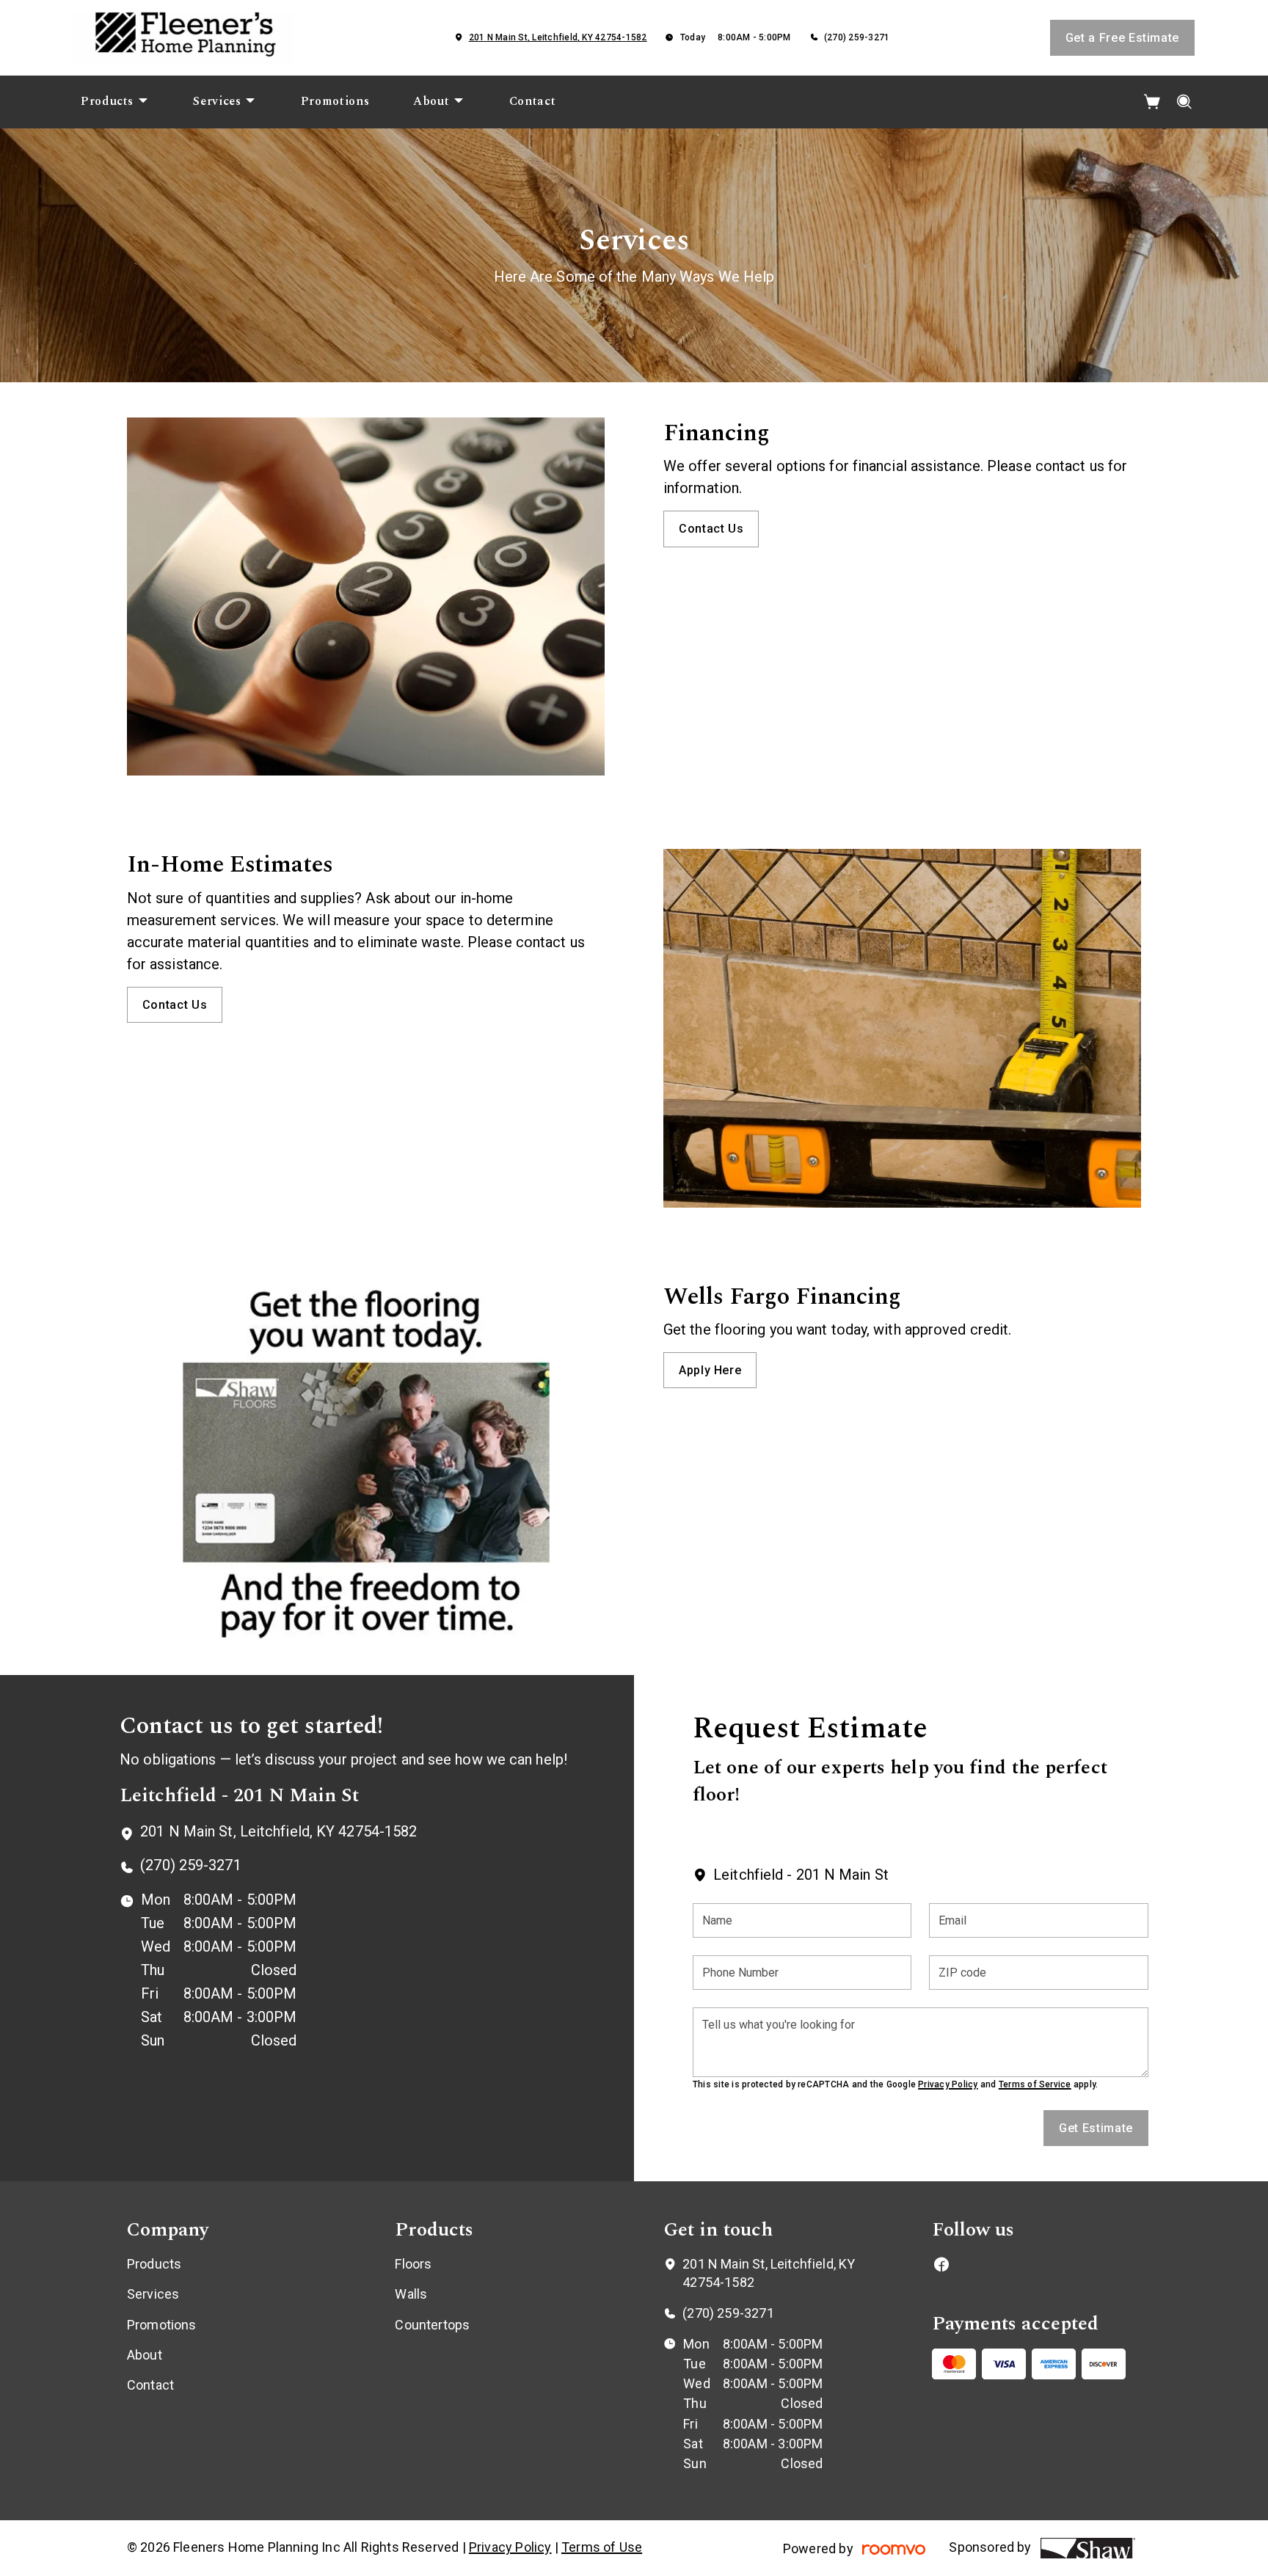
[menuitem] (115, 102)
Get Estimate (1096, 2128)
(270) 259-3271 (857, 37)
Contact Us (711, 529)
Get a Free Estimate (1122, 38)
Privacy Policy (948, 2084)
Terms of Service (1035, 2084)
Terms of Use (602, 2547)
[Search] (1185, 102)
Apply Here (710, 1370)
